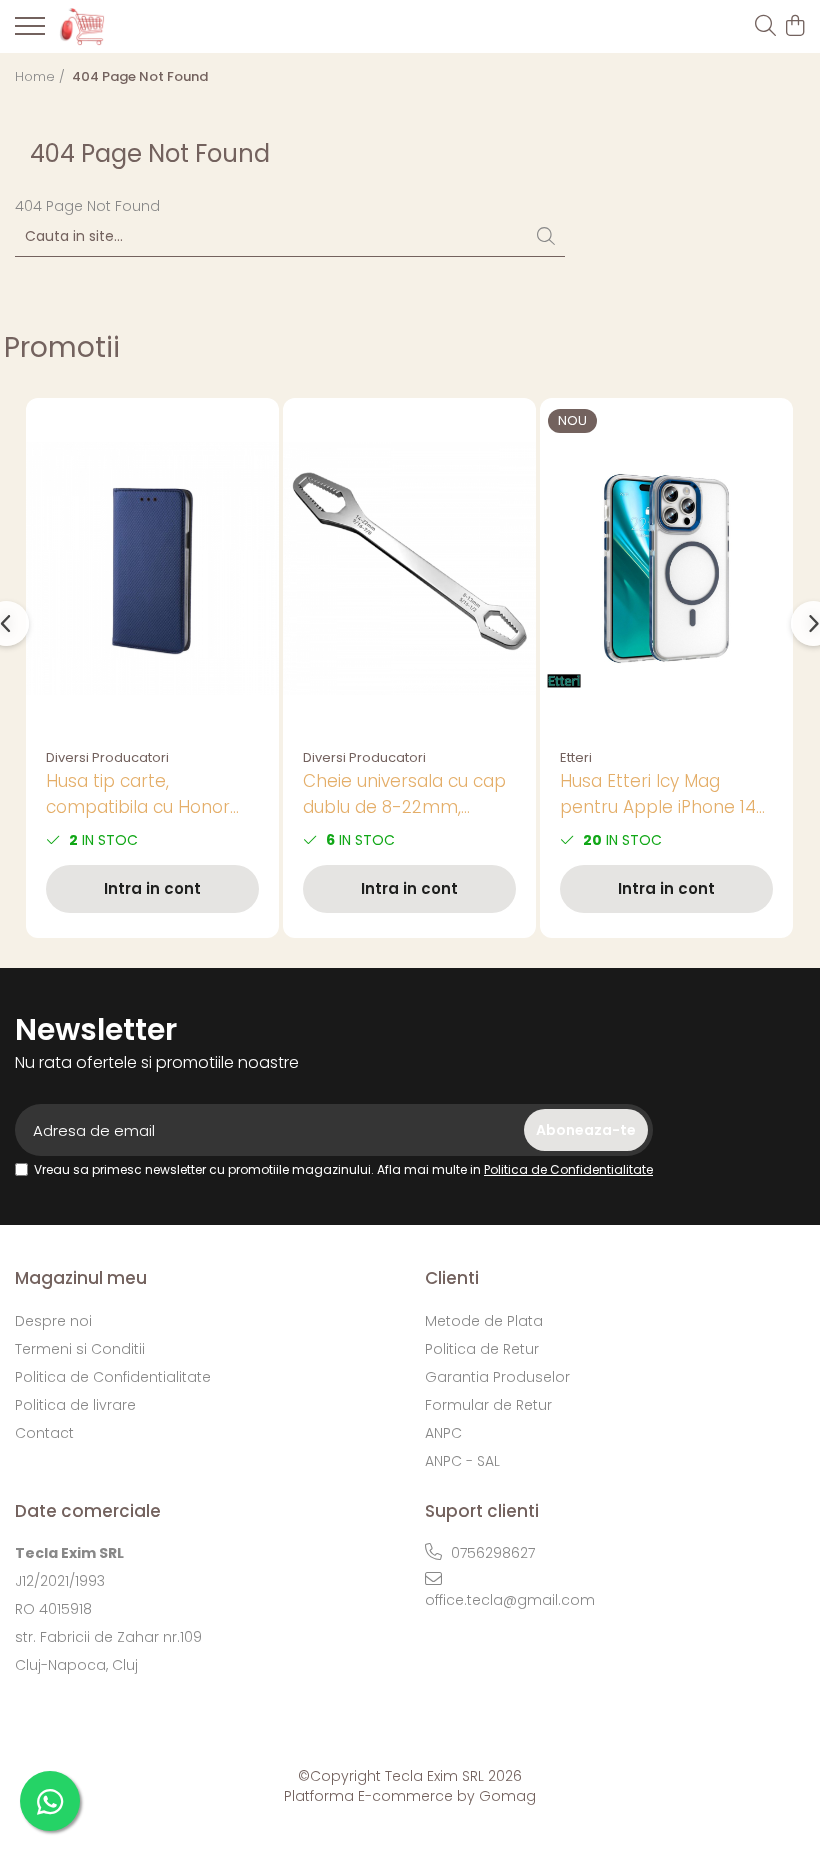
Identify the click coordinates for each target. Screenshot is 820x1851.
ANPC (443, 1433)
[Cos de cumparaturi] (794, 27)
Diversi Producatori (107, 757)
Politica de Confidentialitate (568, 1169)
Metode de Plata (484, 1321)
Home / (42, 77)
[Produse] (30, 32)
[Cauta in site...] (765, 27)
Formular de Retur (488, 1405)
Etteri (576, 757)
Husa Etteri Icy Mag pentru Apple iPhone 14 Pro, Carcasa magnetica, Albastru (664, 794)
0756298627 (491, 1553)
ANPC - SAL (462, 1461)
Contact (44, 1433)
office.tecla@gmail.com (510, 1600)
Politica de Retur (482, 1349)
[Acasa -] (130, 26)
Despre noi (53, 1321)
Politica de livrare (75, 1405)
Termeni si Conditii (80, 1349)
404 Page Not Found (140, 77)
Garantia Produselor (497, 1377)
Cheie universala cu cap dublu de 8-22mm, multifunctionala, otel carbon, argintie (404, 794)
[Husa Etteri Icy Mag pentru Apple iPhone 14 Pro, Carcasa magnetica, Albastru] (666, 569)
